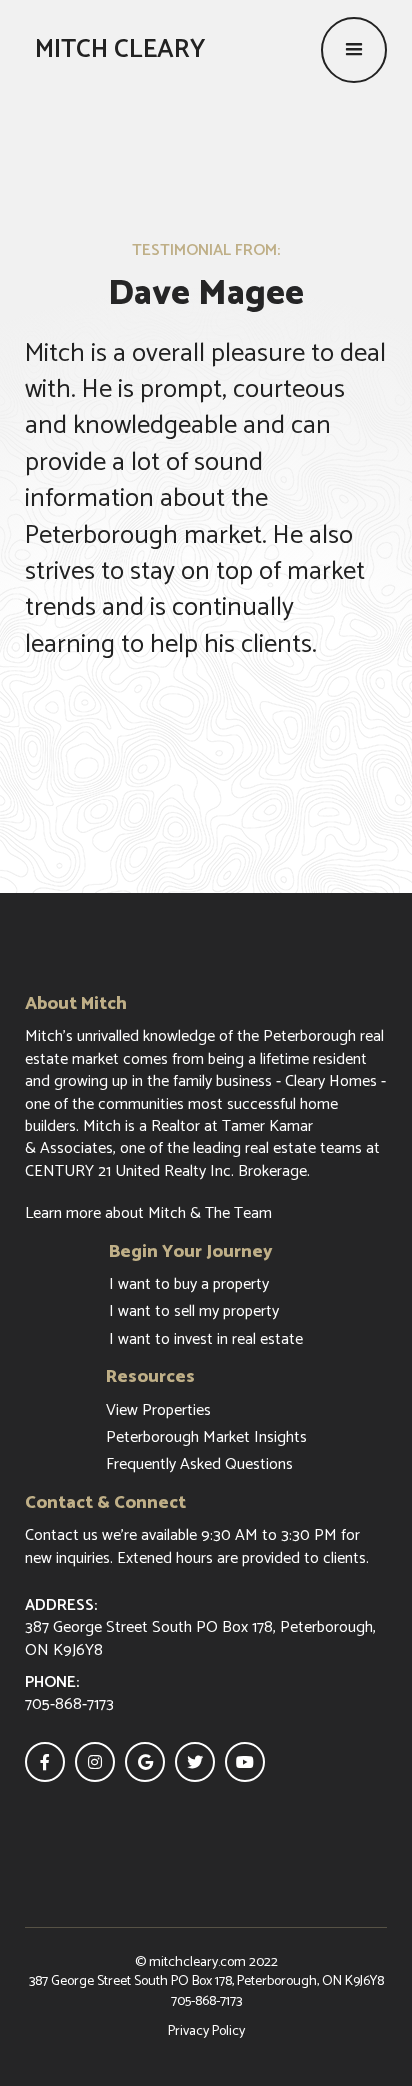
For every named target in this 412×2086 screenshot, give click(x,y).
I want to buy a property (189, 1285)
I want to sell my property (194, 1312)
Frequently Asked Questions (199, 1465)
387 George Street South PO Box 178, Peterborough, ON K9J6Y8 (206, 1982)
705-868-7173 (206, 2002)
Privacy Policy (206, 2032)
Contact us (61, 1535)
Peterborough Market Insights (206, 1438)
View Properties (158, 1411)
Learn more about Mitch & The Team (148, 1214)
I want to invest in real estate (206, 1340)
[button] (354, 50)
